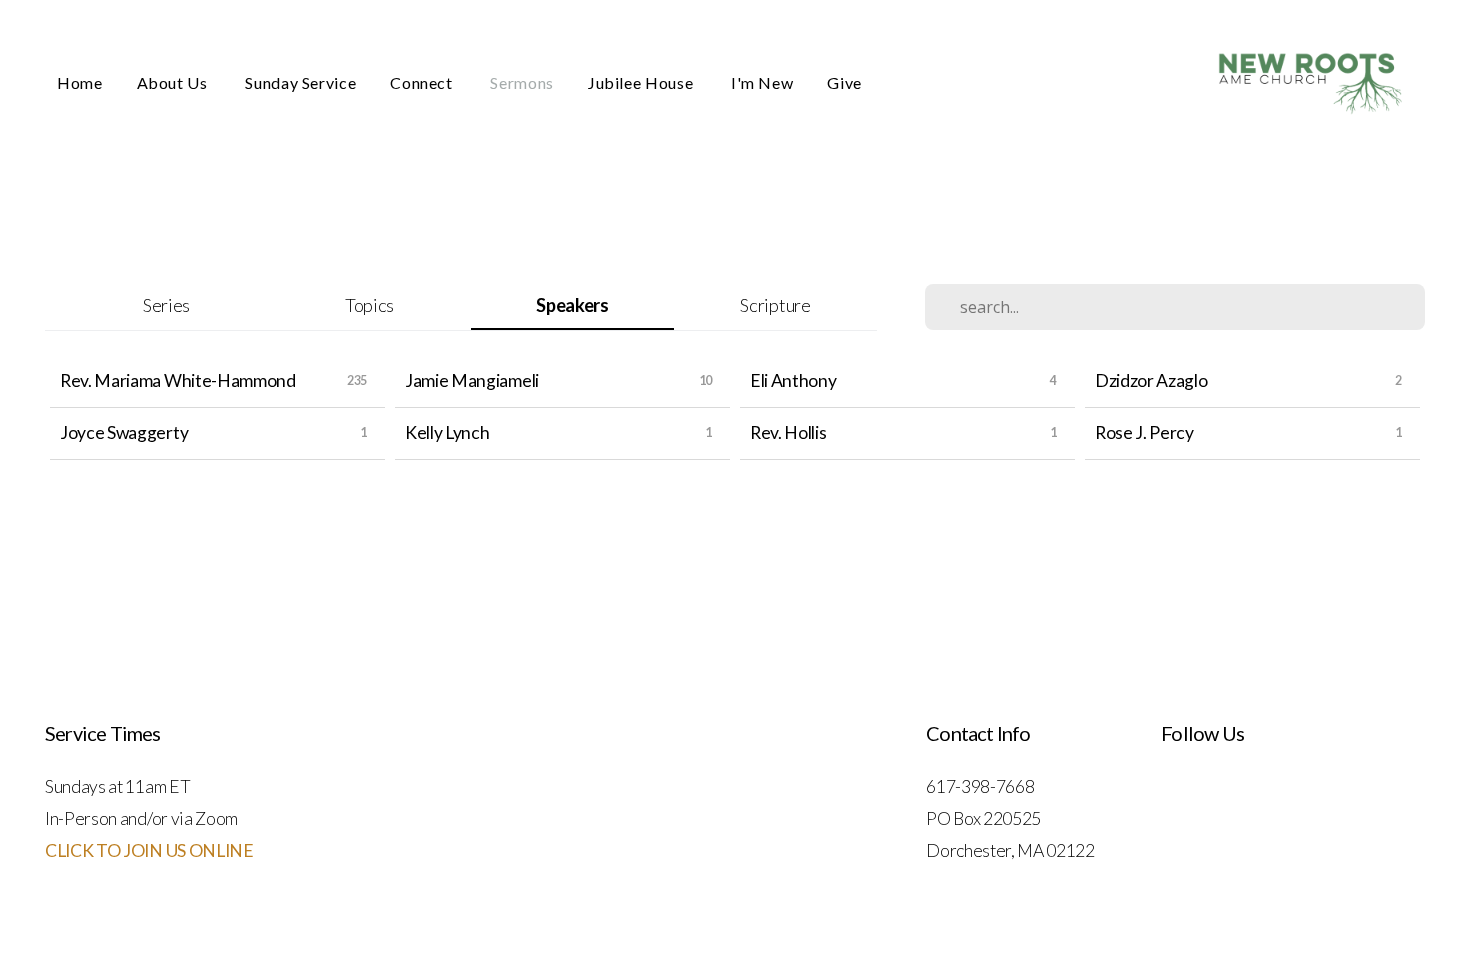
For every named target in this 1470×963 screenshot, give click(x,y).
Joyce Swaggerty (124, 432)
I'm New (762, 82)
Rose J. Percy (1144, 432)
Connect (423, 82)
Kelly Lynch (447, 432)
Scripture (775, 305)
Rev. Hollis (788, 432)
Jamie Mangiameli (472, 380)
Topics (369, 305)
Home (80, 82)
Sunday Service (300, 82)
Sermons (521, 82)
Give (844, 82)
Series (166, 305)
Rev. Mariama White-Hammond (178, 380)
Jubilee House (642, 82)
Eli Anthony (793, 380)
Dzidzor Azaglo (1151, 380)
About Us (174, 82)
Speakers (572, 305)
